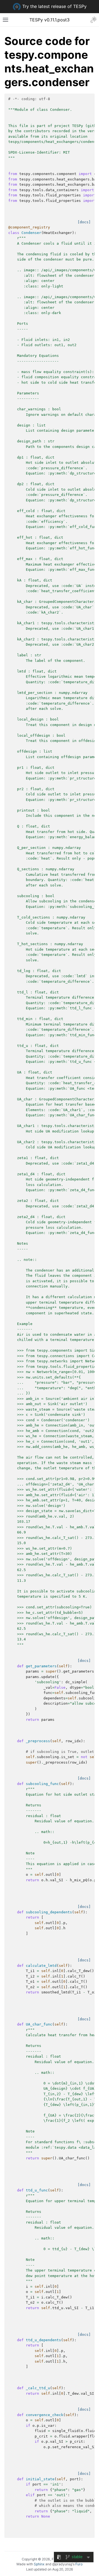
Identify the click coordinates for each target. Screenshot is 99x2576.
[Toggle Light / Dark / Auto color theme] (94, 20)
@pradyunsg (62, 2564)
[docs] (84, 222)
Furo (79, 2564)
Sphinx (39, 2564)
